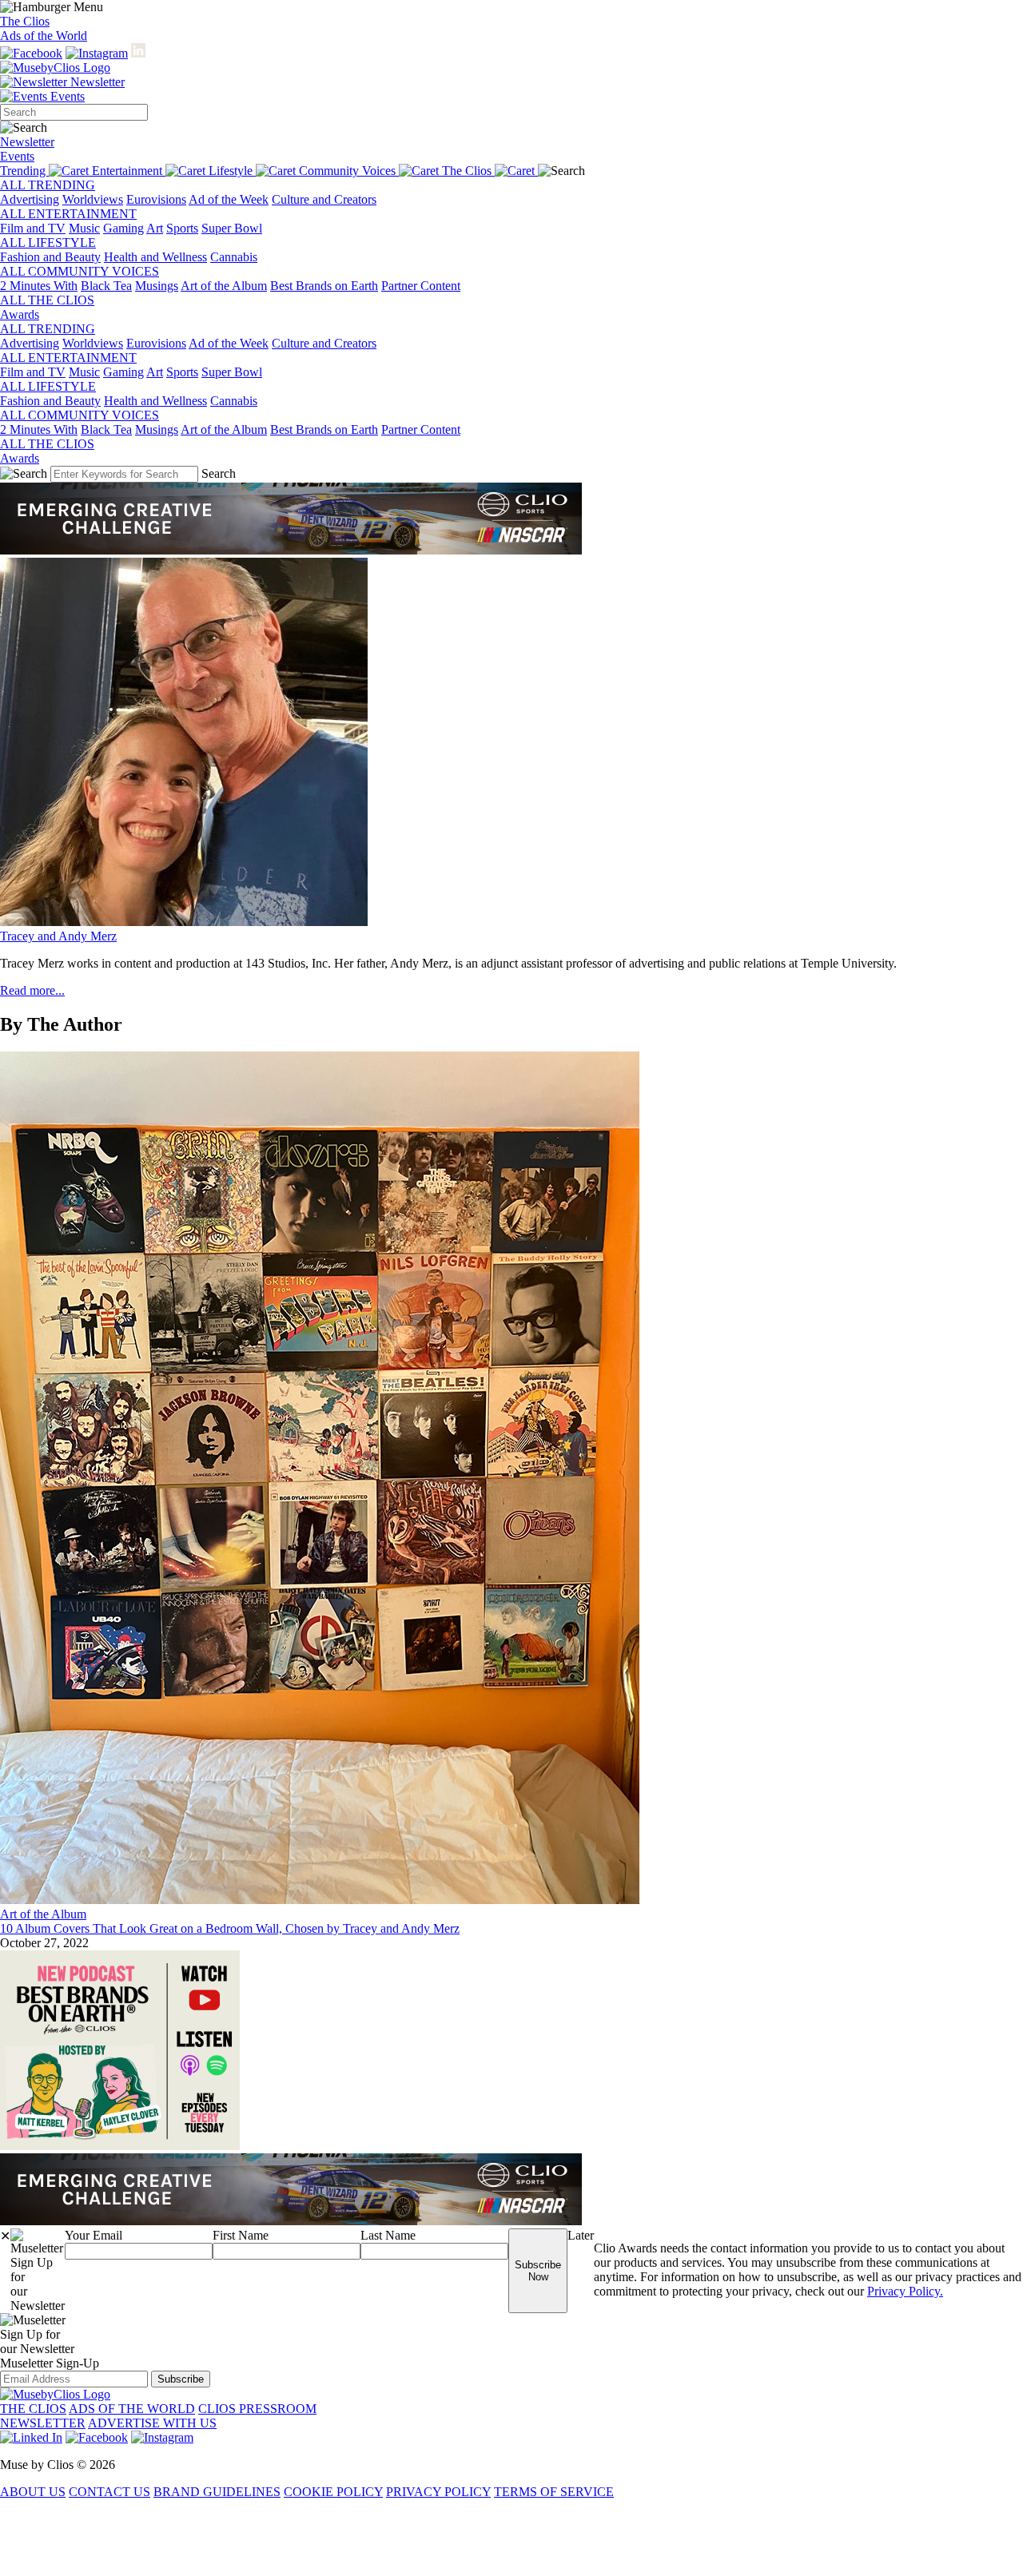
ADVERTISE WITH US (152, 2423)
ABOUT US (33, 2492)
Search (219, 473)
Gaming (123, 228)
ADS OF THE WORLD (132, 2409)
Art (155, 228)
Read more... (32, 990)
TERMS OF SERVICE (554, 2492)
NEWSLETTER (43, 2423)
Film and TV (33, 228)
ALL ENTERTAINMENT (68, 214)
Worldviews (93, 199)
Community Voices (349, 171)
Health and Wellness (155, 257)
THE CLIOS (33, 2409)
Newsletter (96, 82)
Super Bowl (232, 228)
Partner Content (421, 286)
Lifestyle (232, 171)
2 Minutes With (39, 286)
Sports (182, 228)
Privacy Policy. (905, 2291)
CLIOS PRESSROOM (257, 2409)
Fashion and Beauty (50, 257)
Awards (20, 314)
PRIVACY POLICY (438, 2492)
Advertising (30, 199)
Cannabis (234, 257)
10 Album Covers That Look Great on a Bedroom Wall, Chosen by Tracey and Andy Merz (230, 1928)
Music (84, 228)
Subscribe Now (538, 2271)
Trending (24, 171)
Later (581, 2235)
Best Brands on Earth (324, 286)
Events (66, 96)
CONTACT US (109, 2492)
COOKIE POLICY (333, 2492)
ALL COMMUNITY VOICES (80, 271)
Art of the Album (224, 286)
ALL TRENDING (48, 185)
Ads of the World (44, 36)
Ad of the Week (229, 199)
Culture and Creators (324, 199)
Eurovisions (156, 199)
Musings (157, 286)
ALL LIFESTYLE (48, 242)
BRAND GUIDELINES (217, 2492)
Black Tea (106, 286)
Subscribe (181, 2379)
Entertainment (129, 171)
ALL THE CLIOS (47, 300)
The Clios (25, 21)
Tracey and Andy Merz (58, 936)
